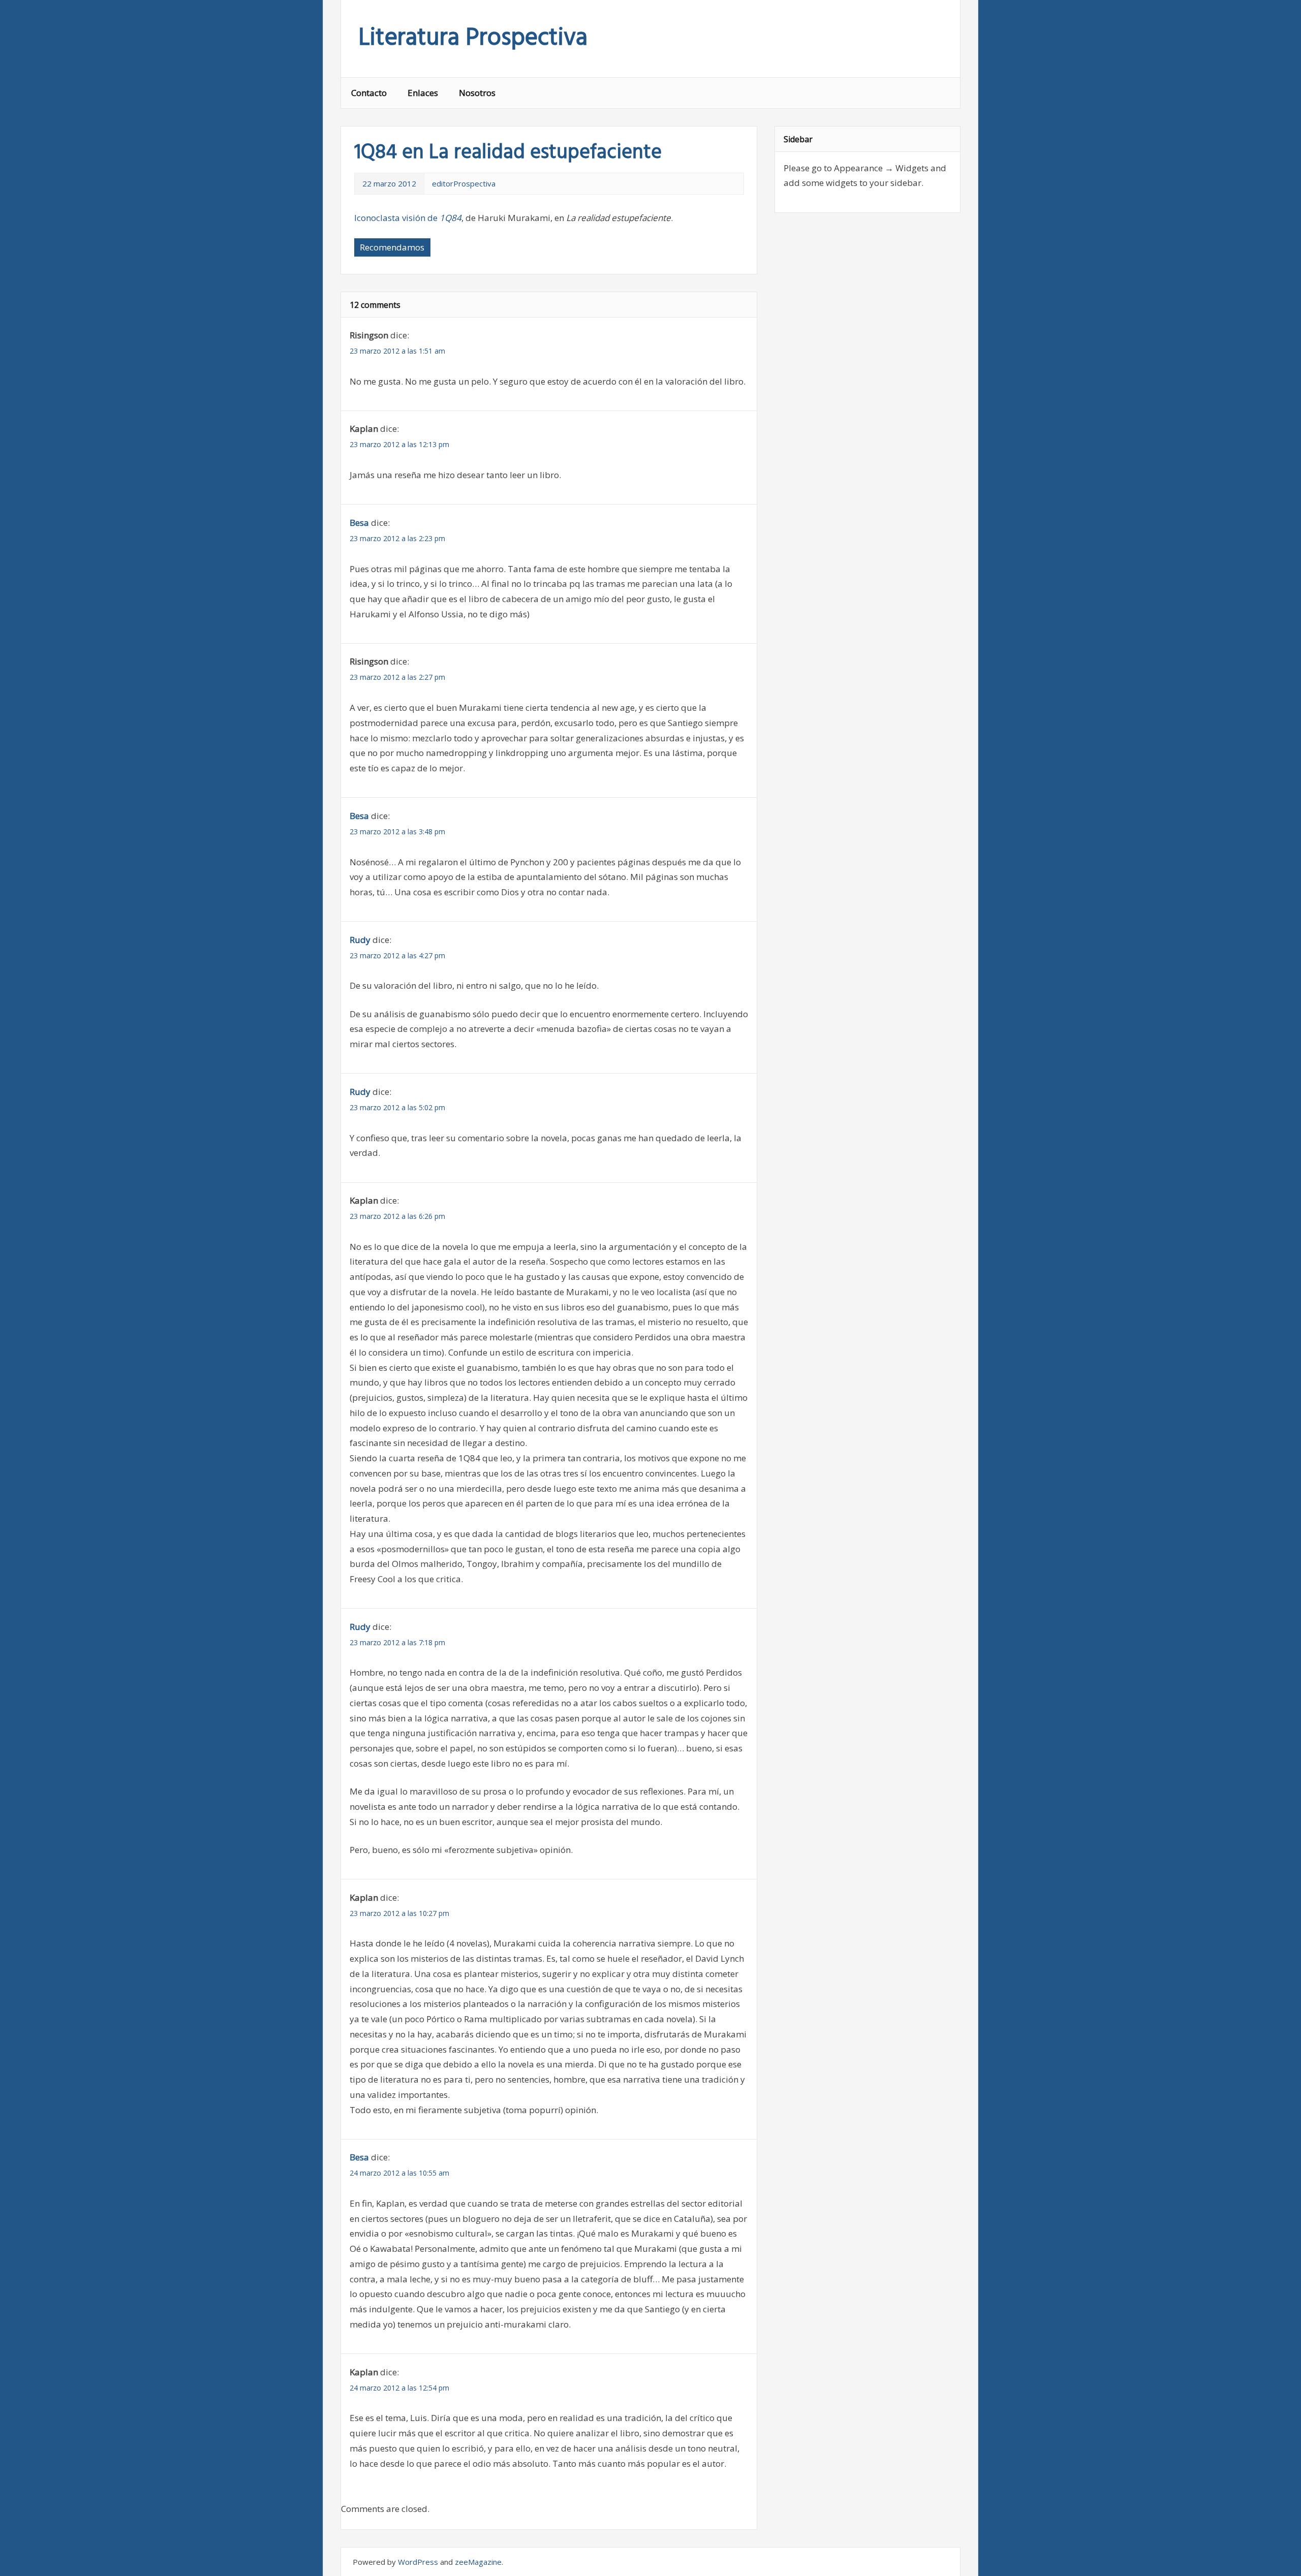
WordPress (418, 2562)
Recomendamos (392, 247)
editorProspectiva (464, 183)
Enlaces (423, 93)
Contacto (369, 93)
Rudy (360, 940)
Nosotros (477, 93)
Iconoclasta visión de (408, 218)
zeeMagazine (478, 2562)
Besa (359, 523)
